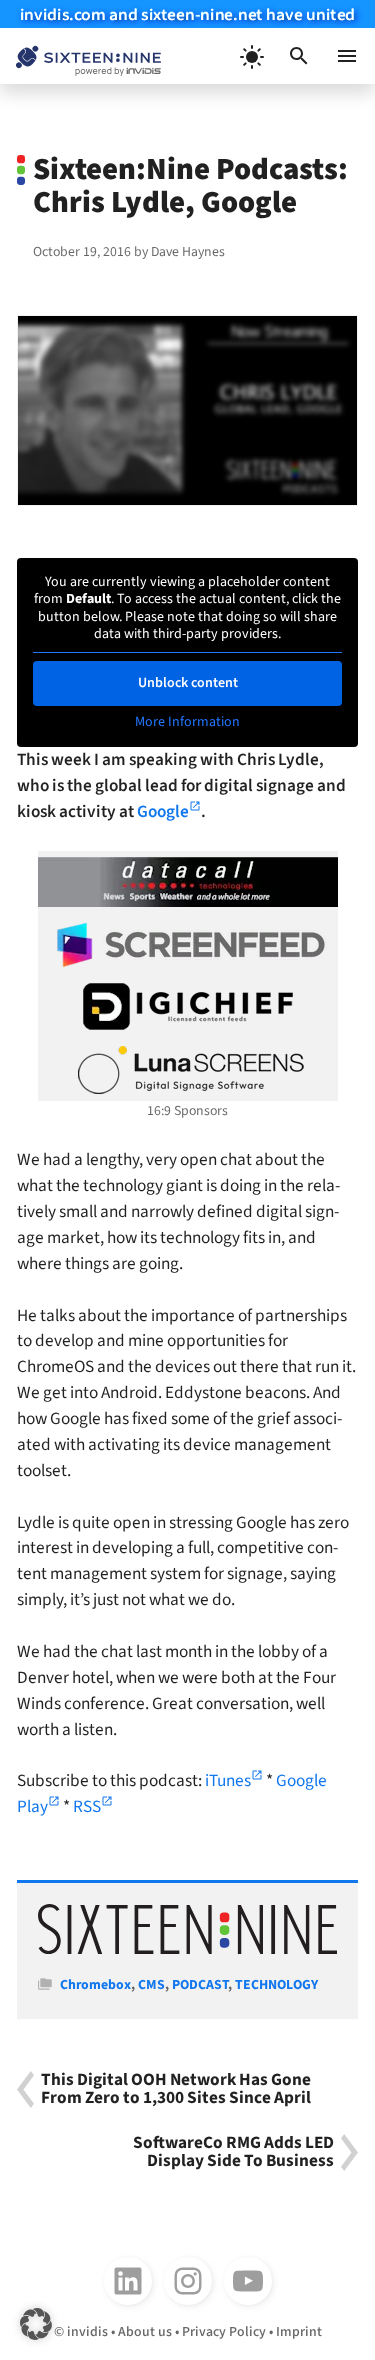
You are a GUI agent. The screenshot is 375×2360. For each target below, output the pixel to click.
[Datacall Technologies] (188, 882)
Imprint (299, 2332)
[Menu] (347, 56)
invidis (87, 2332)
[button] (299, 56)
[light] (251, 56)
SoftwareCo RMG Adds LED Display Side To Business (233, 2152)
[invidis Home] (80, 56)
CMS (151, 1985)
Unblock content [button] (188, 683)
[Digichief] (188, 1007)
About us (145, 2332)
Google (163, 811)
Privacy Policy (224, 2332)
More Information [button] (187, 723)
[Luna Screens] (188, 1070)
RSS (87, 1806)
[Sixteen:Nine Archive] (187, 1950)
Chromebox (95, 1985)
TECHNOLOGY (276, 1985)
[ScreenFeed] (188, 945)
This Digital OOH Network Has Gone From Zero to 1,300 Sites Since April (176, 2089)
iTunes (228, 1780)
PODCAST (200, 1985)
